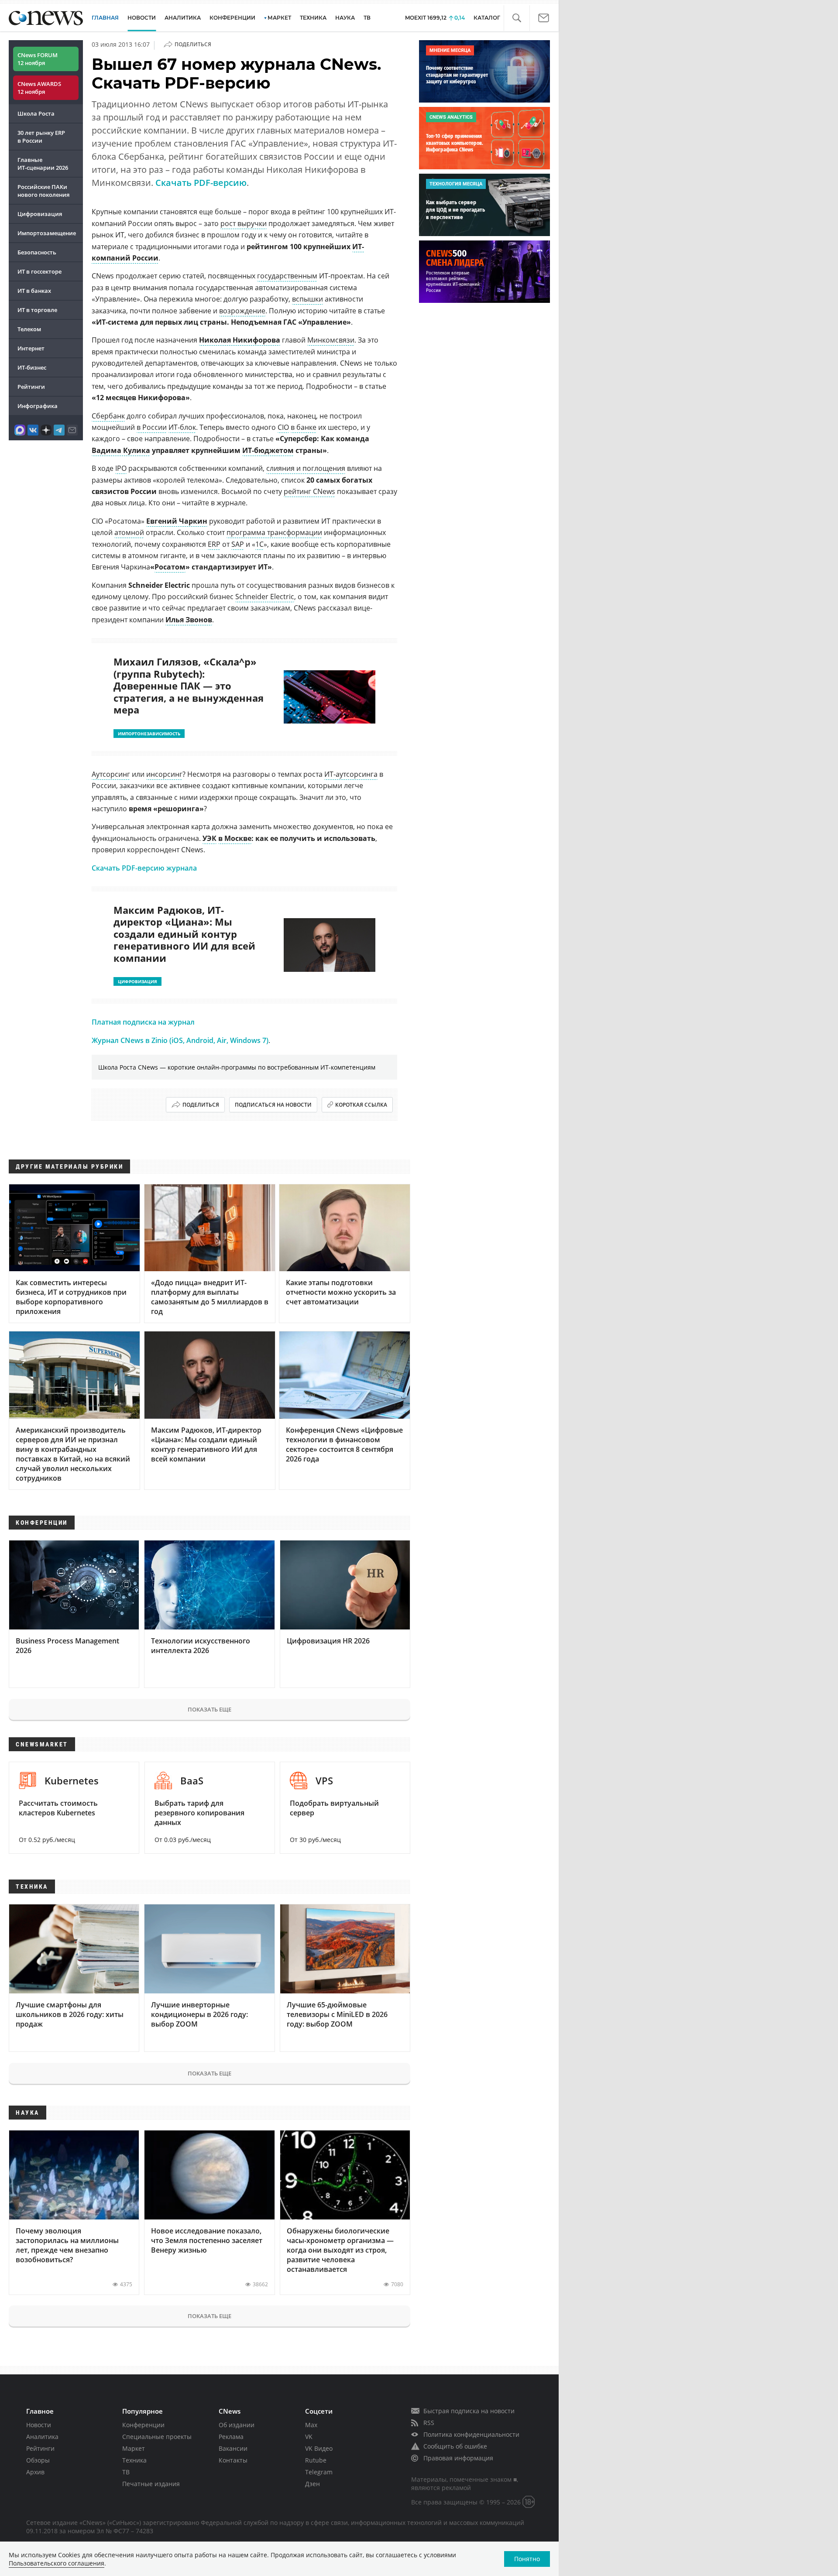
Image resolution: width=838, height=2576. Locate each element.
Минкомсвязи (331, 340)
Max (311, 2425)
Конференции (143, 2425)
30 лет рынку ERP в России (41, 137)
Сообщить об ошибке (455, 2446)
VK (309, 2437)
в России (152, 427)
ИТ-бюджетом (268, 450)
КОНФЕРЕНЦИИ (232, 18)
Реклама (231, 2437)
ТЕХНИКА (313, 18)
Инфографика (38, 406)
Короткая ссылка (361, 1105)
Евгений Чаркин (177, 521)
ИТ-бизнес (32, 367)
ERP (214, 544)
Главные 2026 (43, 164)
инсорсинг (164, 774)
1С (259, 544)
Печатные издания (151, 2484)
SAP (238, 544)
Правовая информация (458, 2458)
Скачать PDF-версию (201, 183)
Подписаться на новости (273, 1105)
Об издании (237, 2425)
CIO (283, 427)
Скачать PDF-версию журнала (144, 868)
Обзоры (38, 2460)
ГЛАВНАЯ (105, 18)
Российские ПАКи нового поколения (43, 191)
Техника (134, 2460)
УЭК (209, 838)
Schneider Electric (265, 597)
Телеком (29, 329)
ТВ (367, 18)
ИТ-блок (182, 427)
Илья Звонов (189, 620)
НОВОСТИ (142, 18)
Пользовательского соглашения (57, 2563)
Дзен (313, 2484)
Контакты (233, 2460)
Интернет (31, 348)
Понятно (527, 2559)
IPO (121, 468)
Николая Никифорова (240, 340)
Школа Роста (36, 113)
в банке (304, 427)
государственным (287, 276)
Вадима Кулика (121, 450)
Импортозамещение (47, 233)
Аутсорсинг (111, 774)
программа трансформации (274, 532)
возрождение (242, 311)
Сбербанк (108, 416)
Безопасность (37, 252)
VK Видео (319, 2448)
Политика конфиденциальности (471, 2434)
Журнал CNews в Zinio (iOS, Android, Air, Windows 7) (180, 1040)
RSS (429, 2423)
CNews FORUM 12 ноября (38, 59)
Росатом (170, 567)
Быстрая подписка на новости (469, 2411)
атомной (129, 532)
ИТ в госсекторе (39, 271)
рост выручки (244, 223)
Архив (35, 2472)
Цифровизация (40, 214)
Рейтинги (31, 387)
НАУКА (345, 18)
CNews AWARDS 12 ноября (39, 88)
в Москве (235, 838)
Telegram (319, 2472)
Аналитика (183, 18)
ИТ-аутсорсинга (351, 774)
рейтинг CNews (309, 491)
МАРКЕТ (279, 18)
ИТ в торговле (37, 310)
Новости (39, 2425)
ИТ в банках (34, 291)
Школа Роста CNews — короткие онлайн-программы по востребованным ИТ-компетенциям (237, 1067)
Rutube (316, 2460)
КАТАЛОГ (487, 18)
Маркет (134, 2448)
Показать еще (209, 1709)
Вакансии (233, 2448)
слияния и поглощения (306, 468)
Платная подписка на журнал (143, 1022)
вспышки (307, 299)
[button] (517, 18)
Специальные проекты (157, 2437)
